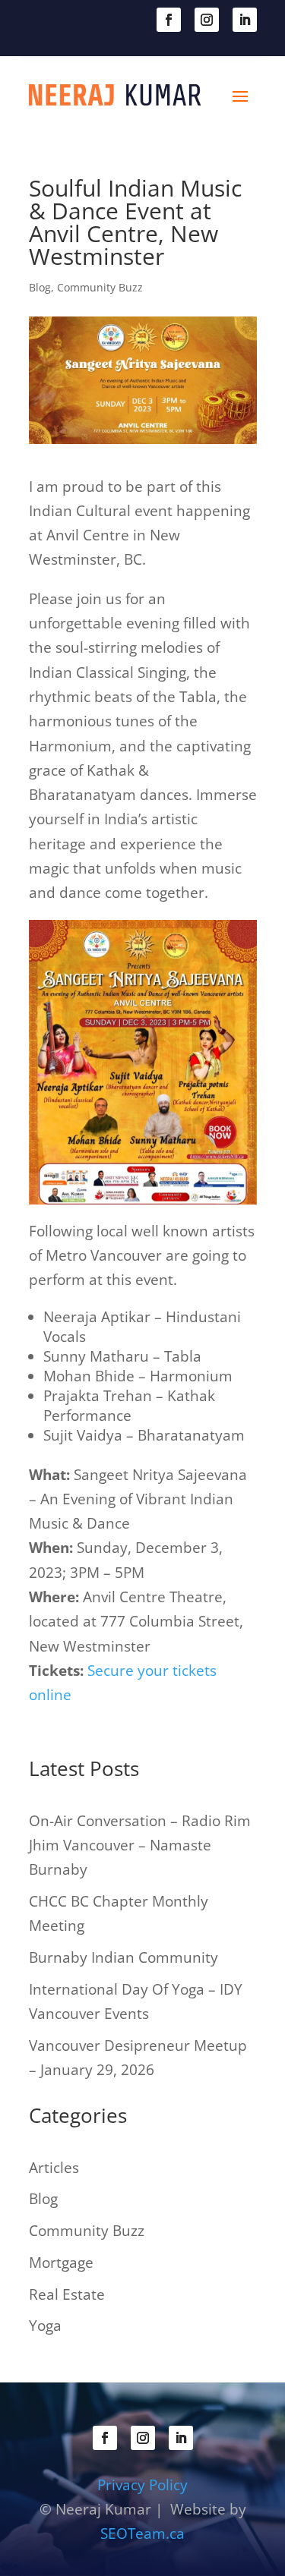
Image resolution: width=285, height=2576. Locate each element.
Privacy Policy (142, 2485)
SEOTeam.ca (142, 2533)
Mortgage (61, 2263)
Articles (54, 2168)
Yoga (45, 2326)
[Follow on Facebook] (169, 20)
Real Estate (67, 2294)
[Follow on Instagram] (207, 20)
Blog (40, 287)
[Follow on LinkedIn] (245, 20)
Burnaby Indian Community (123, 1957)
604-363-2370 (101, 18)
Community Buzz (100, 287)
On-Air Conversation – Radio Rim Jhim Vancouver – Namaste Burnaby (140, 1845)
